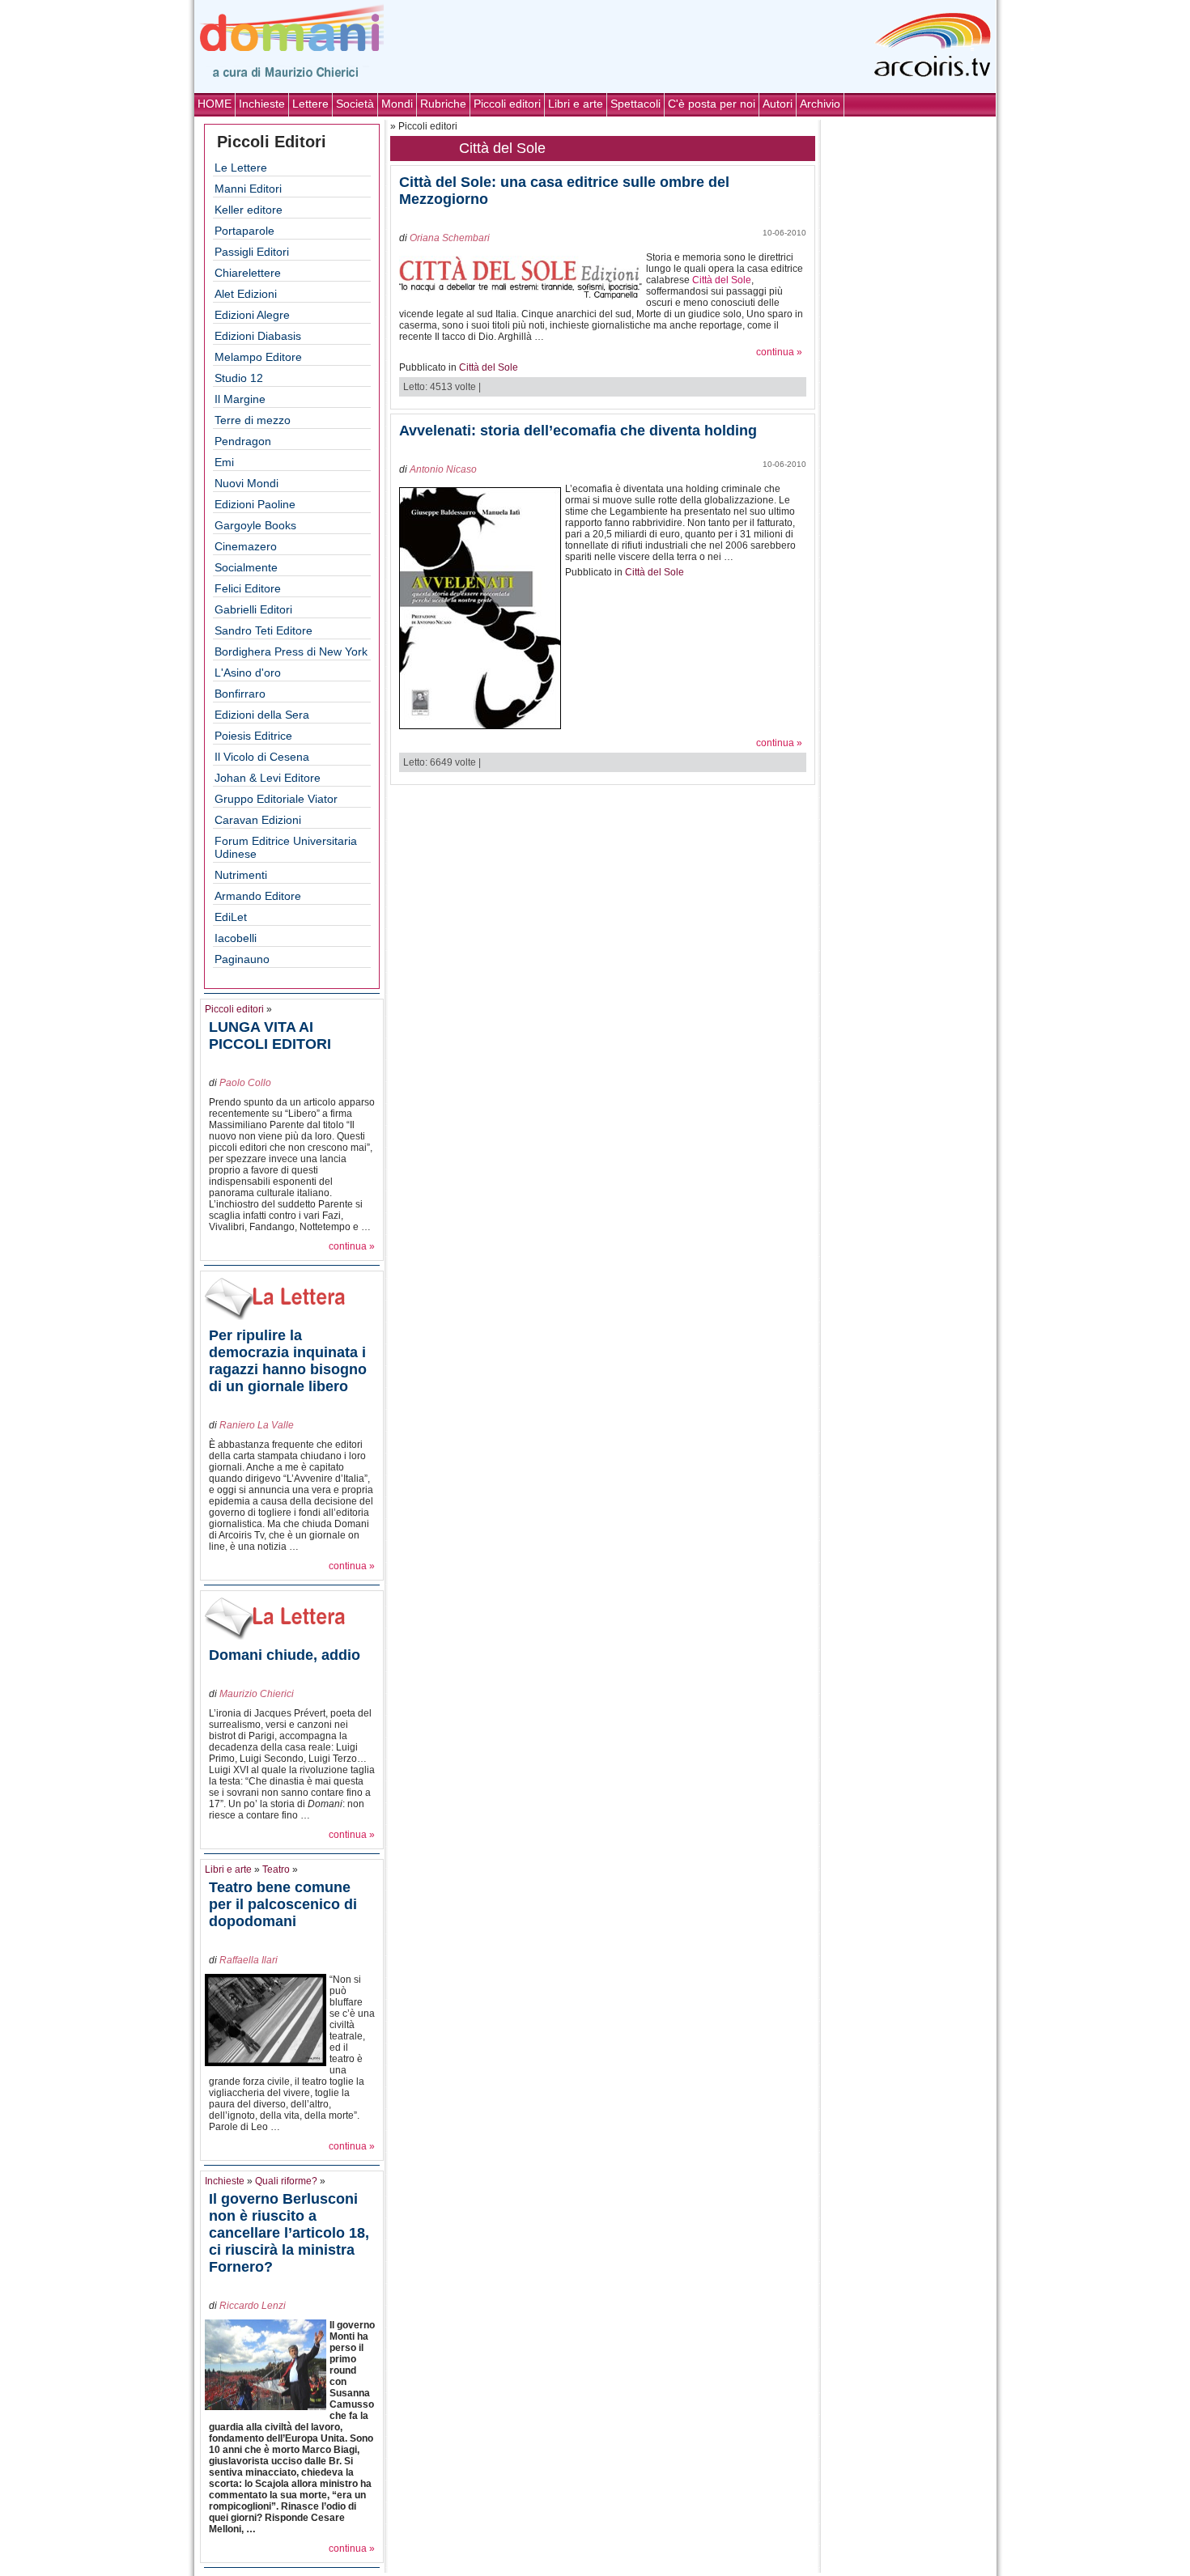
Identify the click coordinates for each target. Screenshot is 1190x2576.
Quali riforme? (286, 2181)
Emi (224, 462)
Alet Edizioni (246, 294)
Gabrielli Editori (253, 609)
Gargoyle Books (255, 525)
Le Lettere (241, 168)
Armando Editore (258, 896)
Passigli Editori (252, 252)
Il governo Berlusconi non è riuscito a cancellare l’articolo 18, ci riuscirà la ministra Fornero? (289, 2233)
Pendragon (243, 441)
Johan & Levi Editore (268, 778)
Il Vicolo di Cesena (262, 757)
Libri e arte (576, 104)
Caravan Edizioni (258, 820)
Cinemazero (246, 546)
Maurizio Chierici (257, 1694)
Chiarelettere (248, 273)
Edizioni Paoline (255, 504)
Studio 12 (239, 378)
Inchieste (262, 104)
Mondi (397, 104)
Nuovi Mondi (246, 483)
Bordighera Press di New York (291, 651)
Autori (778, 104)
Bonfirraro (240, 694)
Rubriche (443, 104)
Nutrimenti (241, 875)
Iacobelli (236, 938)
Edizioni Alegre (252, 315)
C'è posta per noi (712, 104)
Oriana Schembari (450, 238)
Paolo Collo (245, 1083)
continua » (352, 1246)
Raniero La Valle (257, 1425)
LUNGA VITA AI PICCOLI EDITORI (270, 1035)
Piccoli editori (507, 104)
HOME (215, 104)
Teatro (276, 1869)
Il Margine (240, 399)
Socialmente (246, 567)
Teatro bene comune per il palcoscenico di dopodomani (283, 1904)
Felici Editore (248, 588)
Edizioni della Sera (262, 715)
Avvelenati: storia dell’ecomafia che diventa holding (578, 431)
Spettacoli (635, 104)
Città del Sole (722, 280)
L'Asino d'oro (248, 673)
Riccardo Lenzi (253, 2306)
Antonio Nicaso (443, 469)
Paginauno (242, 959)
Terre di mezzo (253, 420)
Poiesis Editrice (253, 736)
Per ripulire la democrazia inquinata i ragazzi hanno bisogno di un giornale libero (288, 1361)
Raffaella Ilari (249, 1960)
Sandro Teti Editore (263, 630)
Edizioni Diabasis (258, 336)
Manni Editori (248, 189)
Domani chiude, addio (285, 1655)
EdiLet (231, 917)
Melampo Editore (258, 357)
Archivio (820, 104)
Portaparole (244, 231)
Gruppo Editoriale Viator (276, 799)
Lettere (310, 104)
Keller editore (249, 210)
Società (355, 104)
